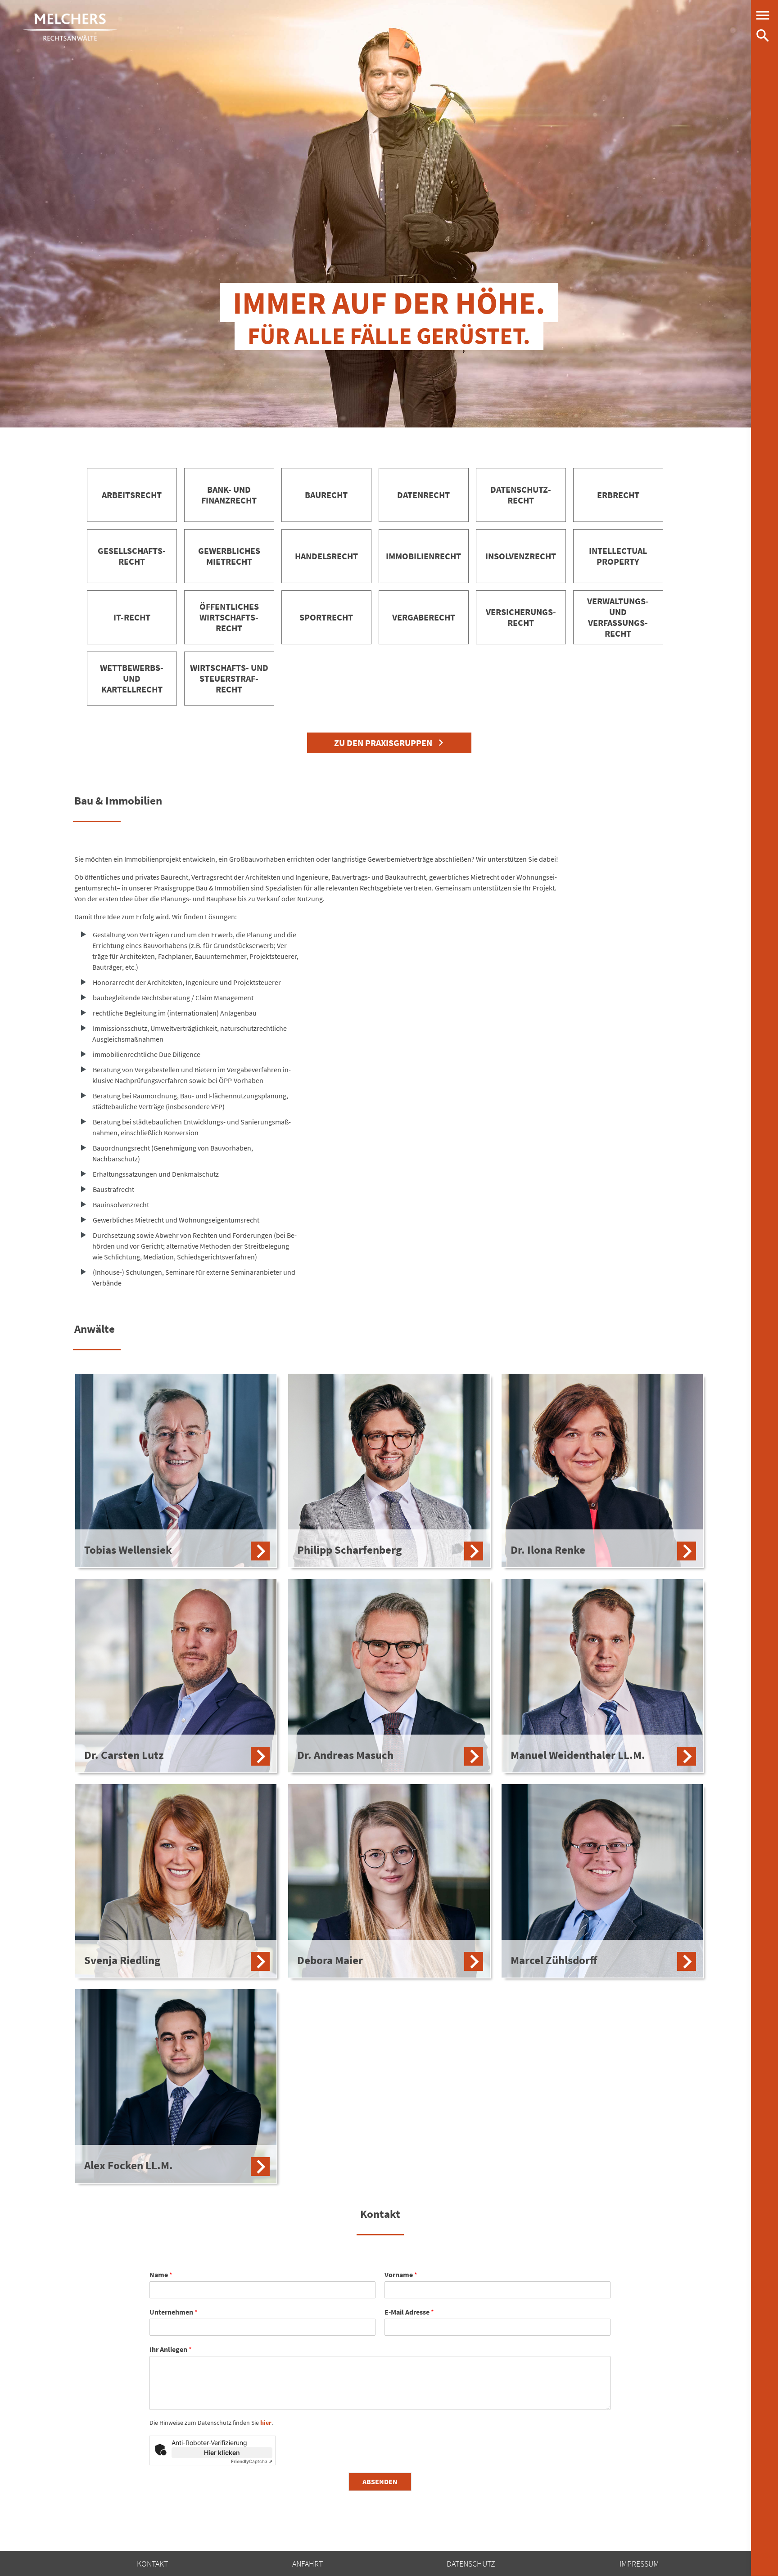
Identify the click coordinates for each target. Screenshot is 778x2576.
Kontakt (152, 2564)
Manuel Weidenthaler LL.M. (578, 1755)
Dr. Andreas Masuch (345, 1755)
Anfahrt (308, 2564)
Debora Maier (330, 1960)
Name (161, 2275)
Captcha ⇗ (252, 2461)
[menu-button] (763, 15)
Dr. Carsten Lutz (124, 1755)
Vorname (401, 2275)
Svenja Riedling (122, 1960)
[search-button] (763, 36)
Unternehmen (174, 2312)
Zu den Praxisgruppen (383, 743)
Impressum (639, 2564)
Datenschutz (471, 2564)
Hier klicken (222, 2452)
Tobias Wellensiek (128, 1550)
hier (266, 2423)
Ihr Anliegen (171, 2349)
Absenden (380, 2482)
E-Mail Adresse (409, 2312)
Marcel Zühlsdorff (554, 1960)
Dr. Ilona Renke (548, 1550)
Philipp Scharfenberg (349, 1550)
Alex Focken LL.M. (129, 2165)
